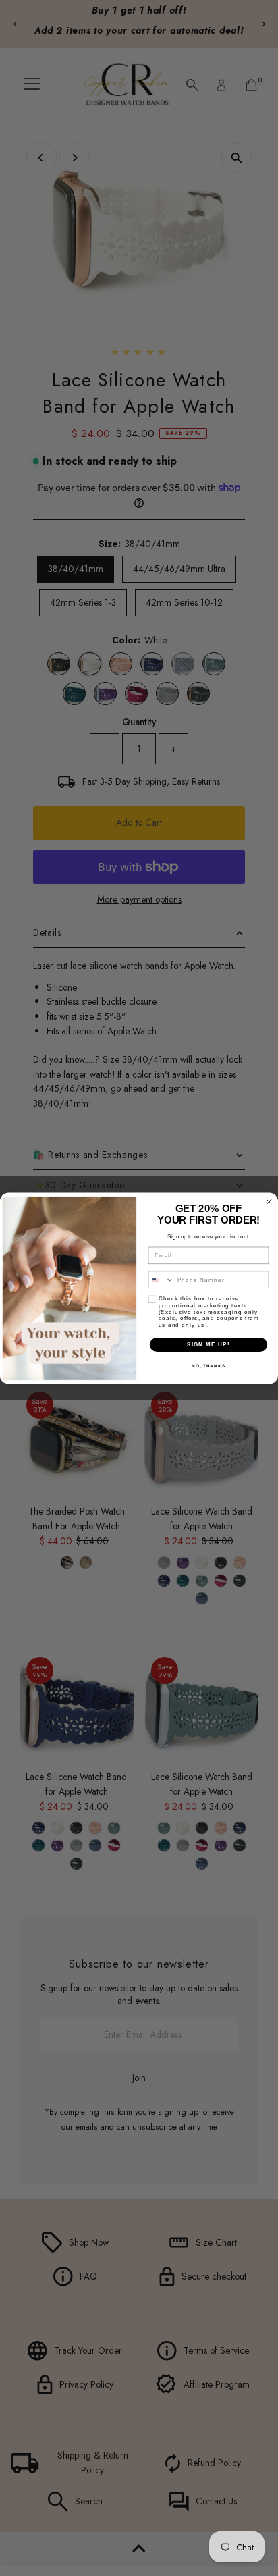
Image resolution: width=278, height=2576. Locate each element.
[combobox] (161, 1280)
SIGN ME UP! (208, 1344)
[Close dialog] (269, 1201)
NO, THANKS (208, 1366)
